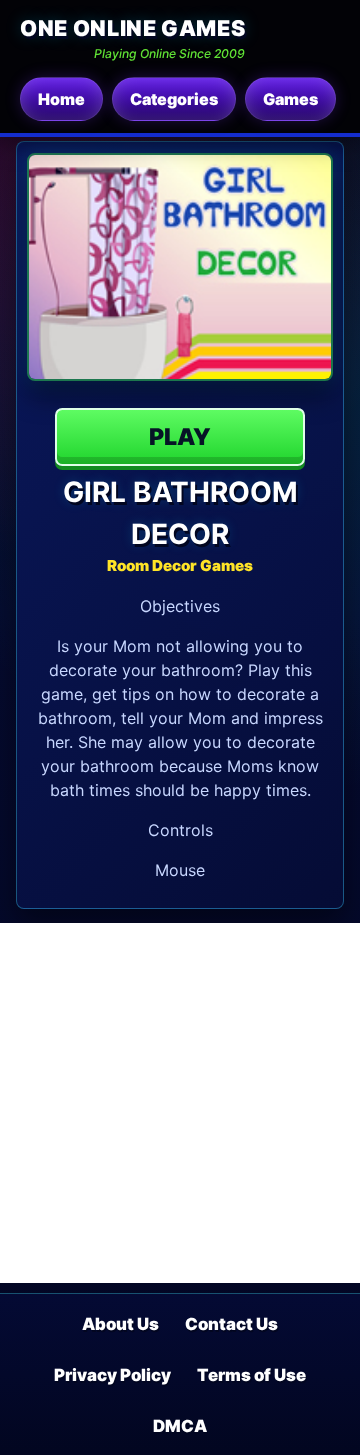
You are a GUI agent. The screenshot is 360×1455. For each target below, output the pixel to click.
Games (290, 99)
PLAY (180, 437)
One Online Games (132, 28)
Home (61, 99)
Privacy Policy (112, 1375)
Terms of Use (251, 1375)
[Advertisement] (180, 1103)
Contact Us (231, 1324)
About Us (120, 1324)
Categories (174, 99)
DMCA (180, 1426)
